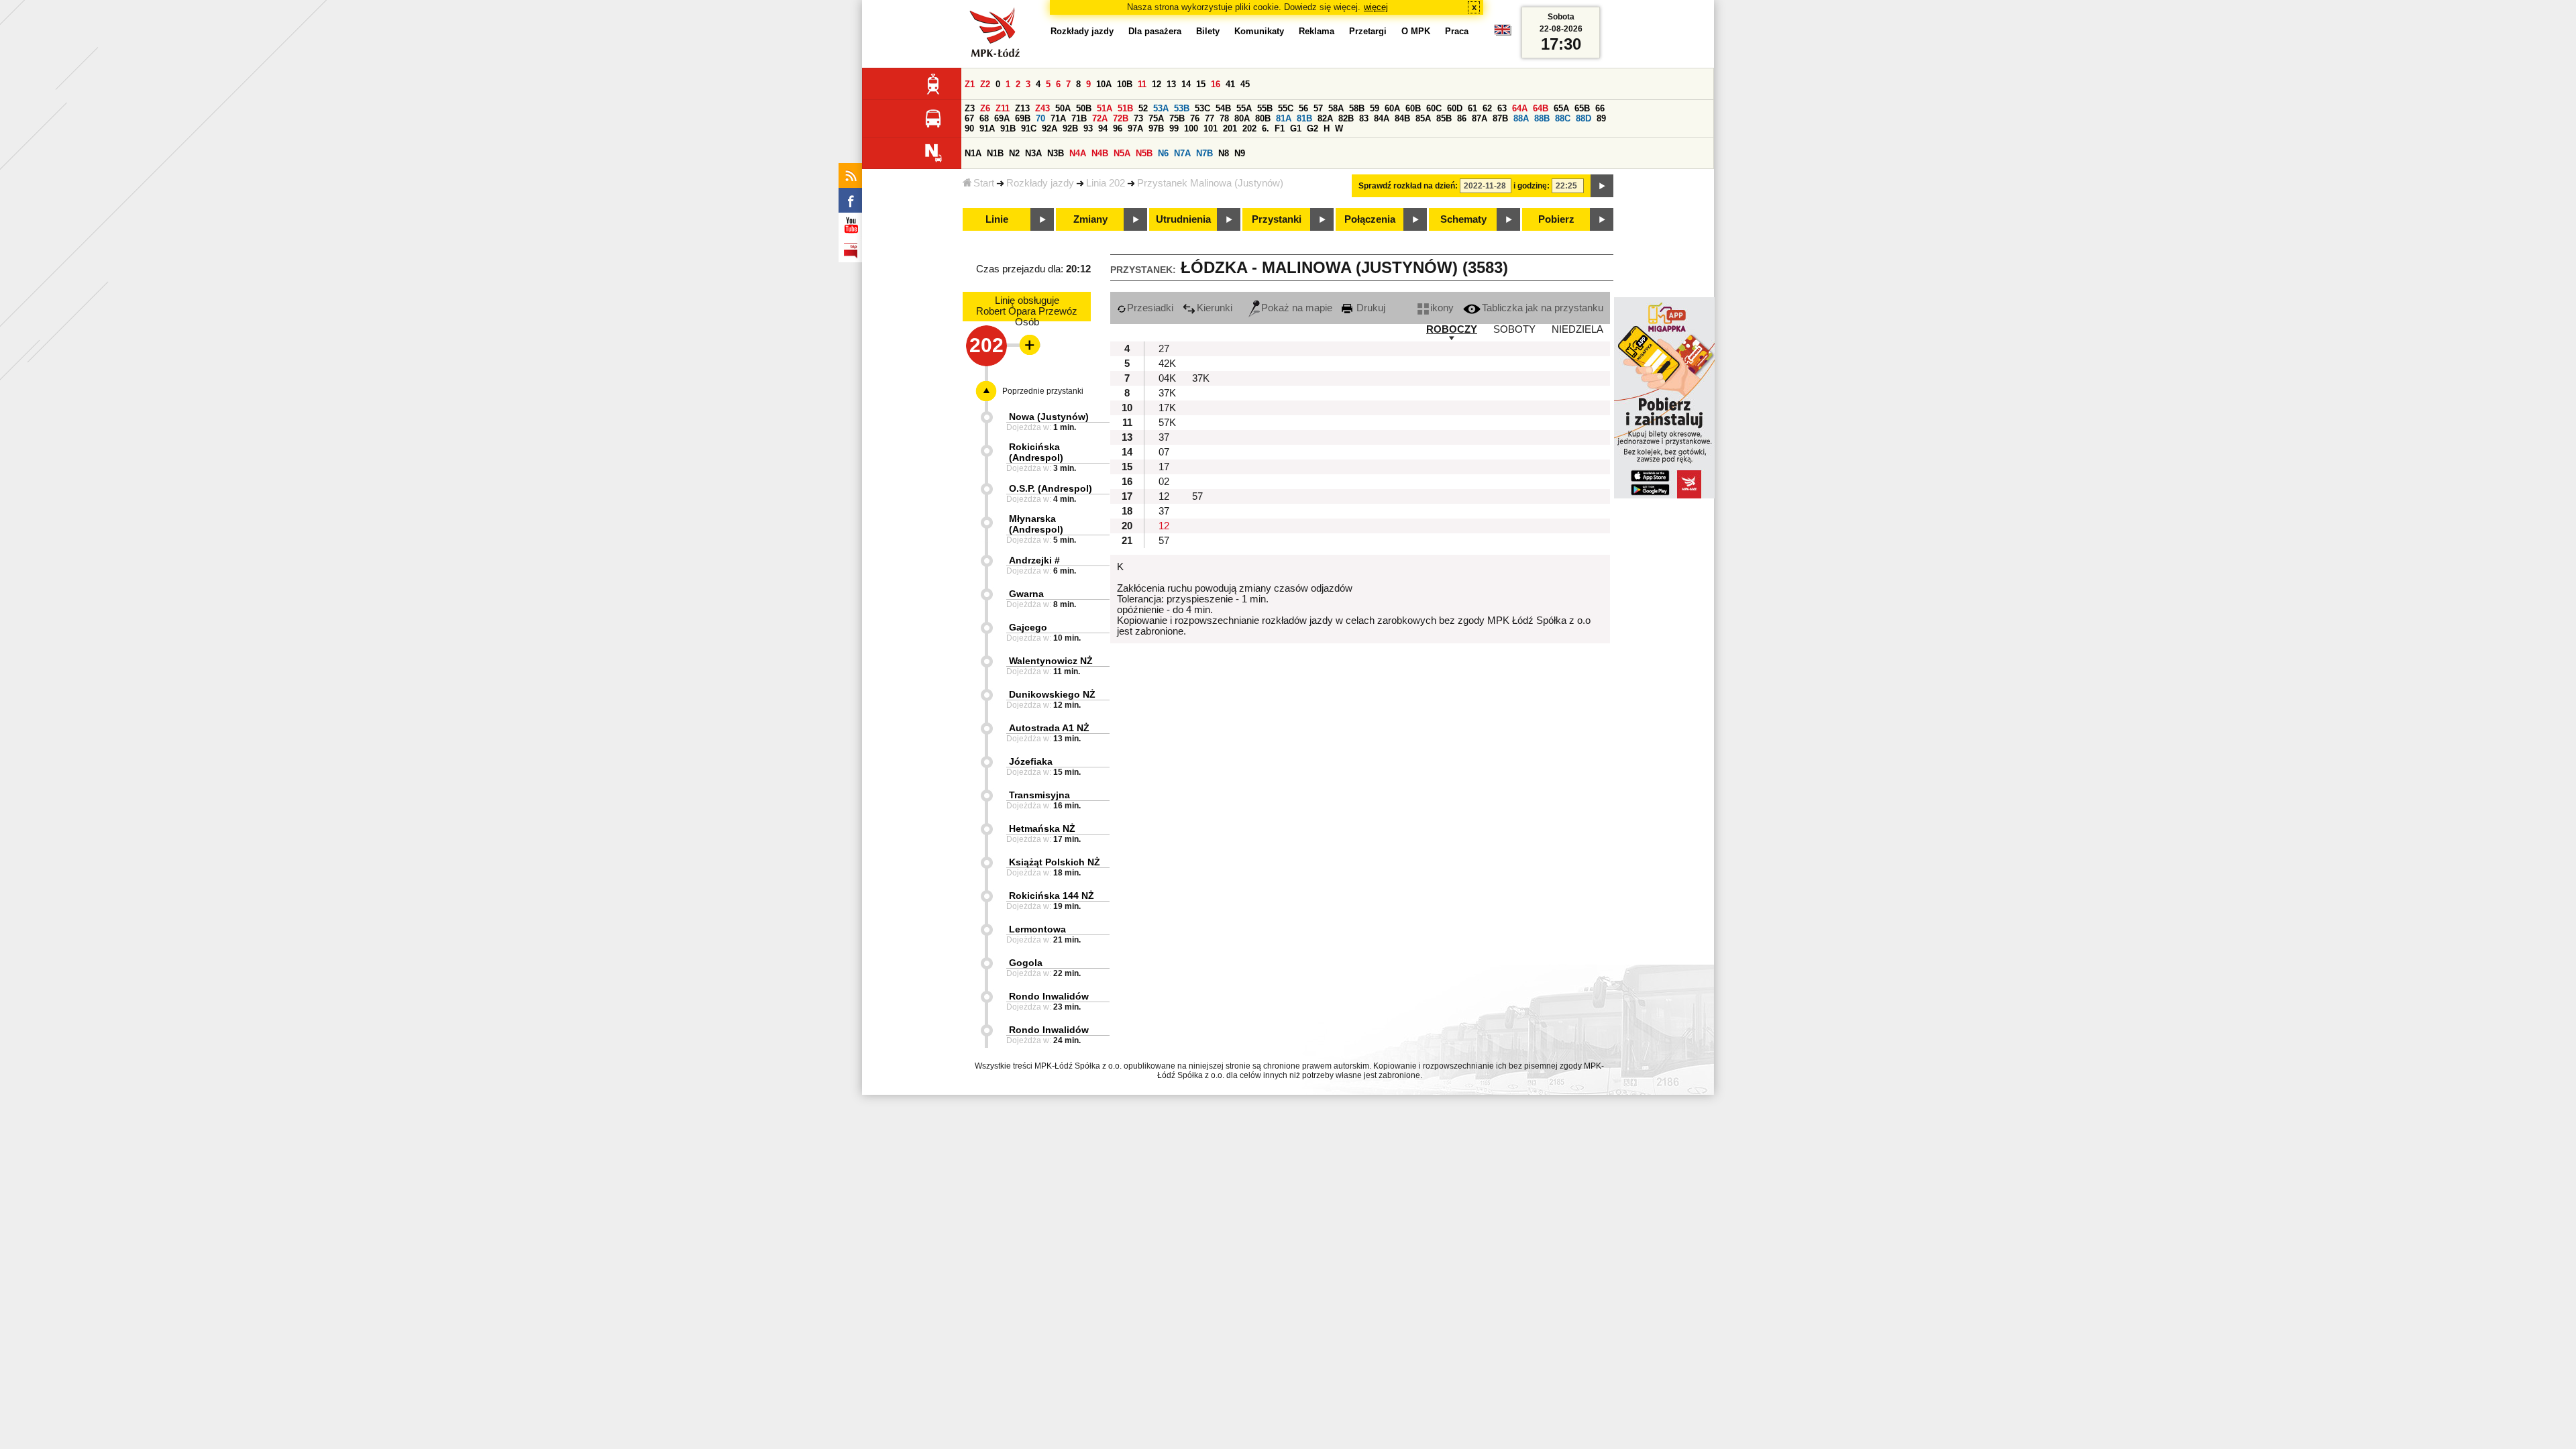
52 (1143, 108)
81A (1284, 118)
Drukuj (1370, 308)
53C (1202, 108)
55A (1244, 108)
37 (1164, 437)
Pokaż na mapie (1297, 308)
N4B (1100, 153)
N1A (973, 153)
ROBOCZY (1452, 329)
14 (1186, 84)
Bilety (1208, 31)
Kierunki (1215, 308)
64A (1520, 108)
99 (1174, 128)
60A (1392, 108)
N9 (1240, 153)
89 (1601, 118)
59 (1375, 108)
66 (1600, 108)
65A (1561, 108)
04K (1167, 378)
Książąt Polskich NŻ (1055, 862)
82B (1346, 118)
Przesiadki (1150, 308)
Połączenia (1370, 219)
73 (1138, 118)
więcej (1376, 7)
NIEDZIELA (1577, 329)
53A (1161, 108)
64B (1541, 108)
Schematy (1463, 219)
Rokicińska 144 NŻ (1052, 896)
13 (1171, 84)
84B (1402, 118)
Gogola (1026, 963)
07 (1164, 452)
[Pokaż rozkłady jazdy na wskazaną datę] (1602, 186)
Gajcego (1028, 627)
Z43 (1042, 108)
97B (1156, 128)
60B (1413, 108)
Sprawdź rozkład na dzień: (1408, 186)
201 (1230, 128)
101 (1211, 128)
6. (1266, 128)
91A (987, 128)
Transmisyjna (1039, 795)
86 (1462, 118)
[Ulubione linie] (1026, 345)
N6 (1163, 153)
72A (1100, 118)
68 (984, 118)
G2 (1312, 128)
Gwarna (1026, 594)
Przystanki (1277, 219)
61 (1472, 108)
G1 (1296, 128)
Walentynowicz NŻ (1051, 661)
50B (1084, 108)
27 (1164, 349)
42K (1167, 364)
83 (1364, 118)
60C (1434, 108)
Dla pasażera (1155, 31)
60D (1455, 108)
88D (1584, 118)
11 (1142, 84)
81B (1304, 118)
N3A (1033, 153)
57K (1167, 423)
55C (1286, 108)
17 (1164, 467)
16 (1216, 84)
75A (1156, 118)
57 (1318, 108)
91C (1029, 128)
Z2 (985, 84)
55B (1265, 108)
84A (1382, 118)
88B (1542, 118)
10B (1125, 84)
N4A (1078, 153)
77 (1210, 118)
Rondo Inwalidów (1049, 996)
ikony (1442, 308)
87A (1480, 118)
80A (1242, 118)
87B (1500, 118)
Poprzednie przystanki (1043, 391)
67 (969, 118)
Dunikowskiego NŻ (1052, 694)
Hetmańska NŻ (1042, 828)
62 (1487, 108)
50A (1063, 108)
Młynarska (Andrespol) (1036, 524)
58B (1357, 108)
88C (1563, 118)
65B (1582, 108)
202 (1249, 128)
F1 (1280, 128)
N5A (1122, 153)
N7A (1182, 153)
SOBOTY (1514, 329)
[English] (1503, 33)
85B (1444, 118)
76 (1195, 118)
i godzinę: (1532, 186)
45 (1245, 84)
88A (1521, 118)
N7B (1204, 153)
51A (1105, 108)
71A (1058, 118)
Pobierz (1556, 219)
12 (1157, 84)
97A (1135, 128)
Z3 (970, 108)
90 (969, 128)
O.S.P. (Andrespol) (1051, 488)
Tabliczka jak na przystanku (1543, 308)
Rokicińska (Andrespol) (1036, 452)
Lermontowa (1037, 929)
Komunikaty (1259, 31)
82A (1325, 118)
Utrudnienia (1183, 219)
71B (1079, 118)
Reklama (1317, 31)
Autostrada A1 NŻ (1049, 728)
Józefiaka (1031, 761)
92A (1050, 128)
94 (1103, 128)
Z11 (1003, 108)
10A (1104, 84)
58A (1336, 108)
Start (984, 183)
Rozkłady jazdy (1040, 183)
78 (1224, 118)
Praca (1457, 31)
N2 (1014, 153)
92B (1070, 128)
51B (1125, 108)
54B (1223, 108)
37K (1201, 378)
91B (1008, 128)
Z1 (970, 84)
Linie (997, 219)
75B (1177, 118)
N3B (1056, 153)
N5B (1144, 153)
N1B (995, 153)
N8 (1224, 153)
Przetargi (1368, 31)
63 (1502, 108)
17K (1167, 408)
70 (1040, 118)
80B (1263, 118)
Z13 (1022, 108)
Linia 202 (1106, 183)
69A (1002, 118)
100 (1191, 128)
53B (1182, 108)
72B (1121, 118)
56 (1303, 108)
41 (1230, 84)
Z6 (985, 108)
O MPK (1416, 31)
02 (1164, 482)
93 (1088, 128)
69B (1023, 118)
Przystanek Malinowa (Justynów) (1210, 183)
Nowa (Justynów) (1049, 417)
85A (1423, 118)
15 (1201, 84)
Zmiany (1090, 219)
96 (1118, 128)
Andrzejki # (1034, 560)
